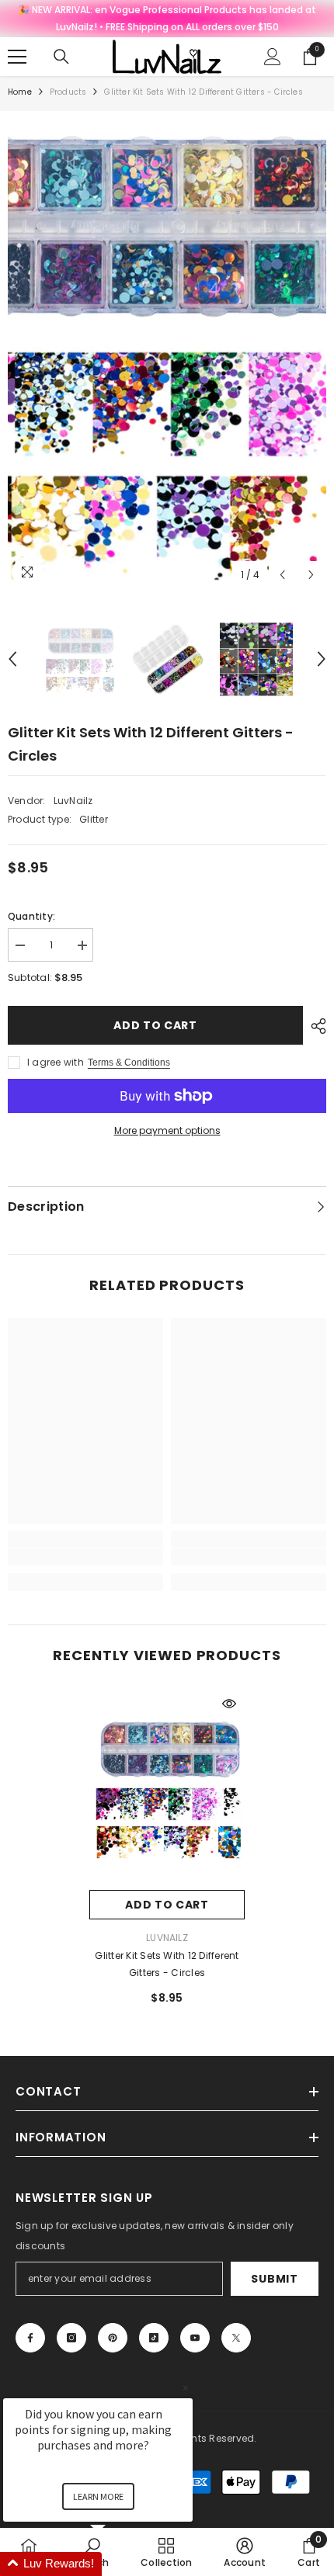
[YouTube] (195, 2338)
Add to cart (155, 1025)
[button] (282, 575)
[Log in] (273, 57)
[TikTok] (154, 2338)
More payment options (167, 1130)
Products (68, 92)
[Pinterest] (113, 2338)
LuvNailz (73, 801)
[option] (167, 354)
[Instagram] (71, 2338)
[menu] (17, 57)
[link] (85, 1557)
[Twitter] (236, 2338)
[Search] (61, 57)
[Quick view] (229, 1704)
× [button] (186, 2388)
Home (20, 92)
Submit (274, 2279)
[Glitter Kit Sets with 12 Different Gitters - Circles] (167, 1789)
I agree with (56, 1062)
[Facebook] (30, 2338)
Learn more (98, 2496)
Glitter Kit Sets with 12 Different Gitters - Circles (167, 1964)
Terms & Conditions (129, 1063)
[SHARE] (315, 1026)
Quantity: (31, 916)
